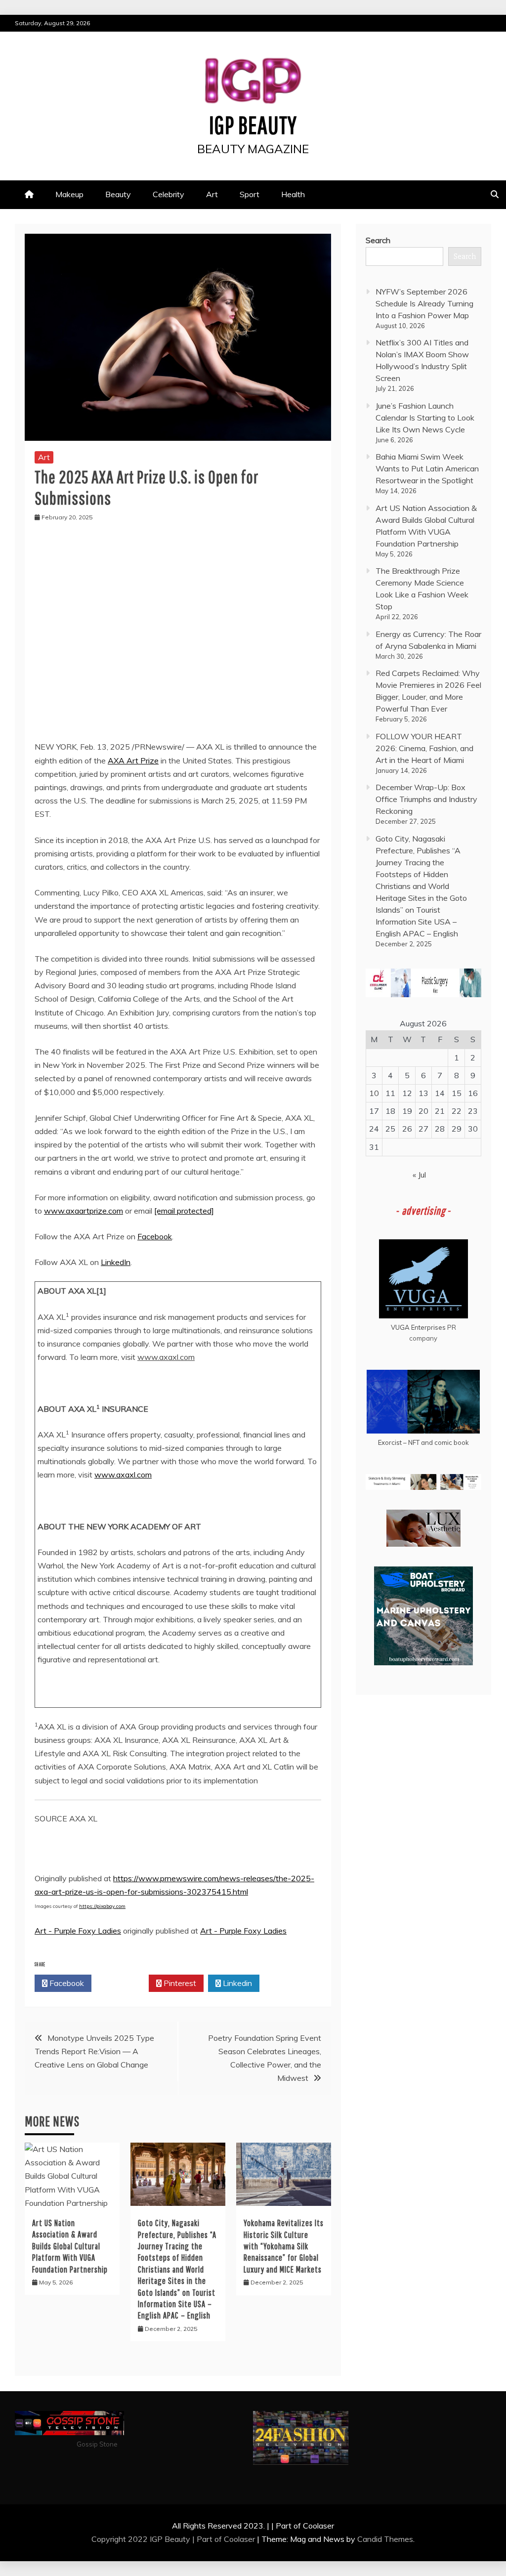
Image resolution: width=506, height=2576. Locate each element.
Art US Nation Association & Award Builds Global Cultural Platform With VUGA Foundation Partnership (70, 2246)
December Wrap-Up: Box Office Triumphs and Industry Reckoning (426, 799)
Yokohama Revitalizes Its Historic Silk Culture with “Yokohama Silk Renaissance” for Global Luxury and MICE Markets (284, 2246)
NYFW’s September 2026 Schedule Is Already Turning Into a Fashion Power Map (424, 303)
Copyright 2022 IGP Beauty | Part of (158, 2539)
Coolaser (239, 2539)
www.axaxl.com (123, 1475)
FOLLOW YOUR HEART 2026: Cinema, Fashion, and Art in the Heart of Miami (424, 748)
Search (378, 240)
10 (374, 1093)
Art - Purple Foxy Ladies (78, 1931)
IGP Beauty (253, 125)
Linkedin (236, 1983)
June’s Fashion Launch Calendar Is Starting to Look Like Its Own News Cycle (425, 418)
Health (293, 194)
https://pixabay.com (102, 1906)
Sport (250, 194)
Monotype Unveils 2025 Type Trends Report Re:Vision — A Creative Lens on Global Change (94, 2051)
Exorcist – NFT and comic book (423, 1442)
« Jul (419, 1175)
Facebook (155, 1236)
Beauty (118, 194)
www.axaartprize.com (84, 1211)
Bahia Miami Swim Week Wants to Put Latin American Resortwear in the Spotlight (427, 468)
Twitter (123, 1983)
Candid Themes (385, 2539)
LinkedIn (116, 1262)
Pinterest (179, 1983)
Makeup (69, 194)
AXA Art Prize (133, 760)
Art (212, 194)
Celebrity (169, 194)
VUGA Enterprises (418, 1327)
